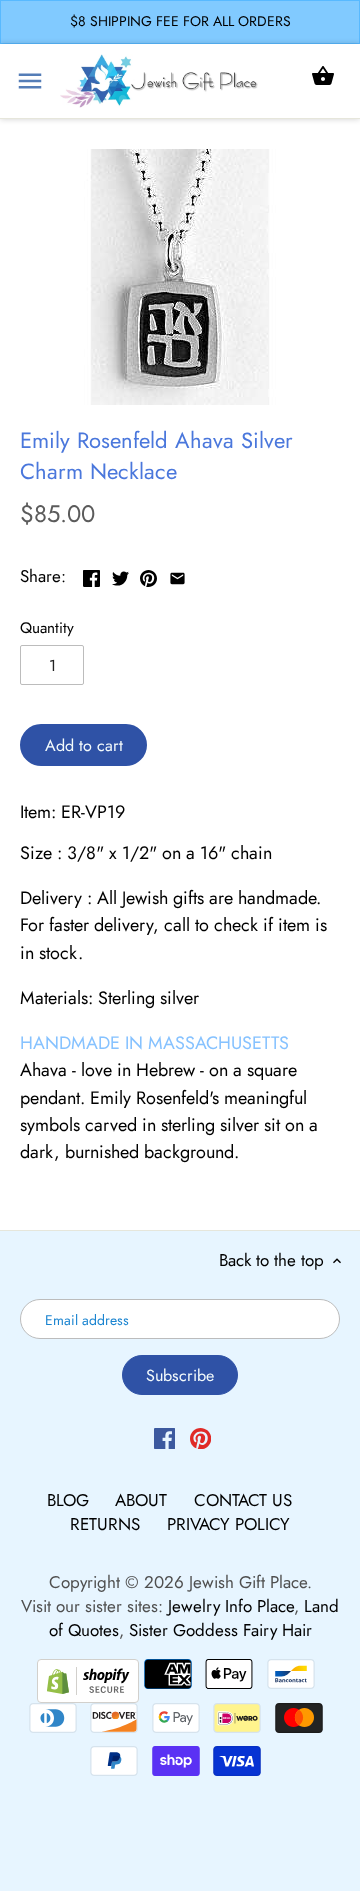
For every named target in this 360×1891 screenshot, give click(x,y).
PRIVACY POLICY (228, 1524)
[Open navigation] (30, 81)
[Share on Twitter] (120, 574)
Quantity (47, 628)
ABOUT (143, 1500)
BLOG (70, 1500)
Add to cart (84, 745)
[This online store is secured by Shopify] (88, 1679)
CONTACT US (243, 1500)
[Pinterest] (200, 1437)
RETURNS (107, 1524)
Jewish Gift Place (248, 1582)
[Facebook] (164, 1437)
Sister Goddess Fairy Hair (220, 1630)
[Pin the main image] (148, 574)
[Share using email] (177, 574)
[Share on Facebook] (91, 574)
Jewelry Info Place (231, 1606)
